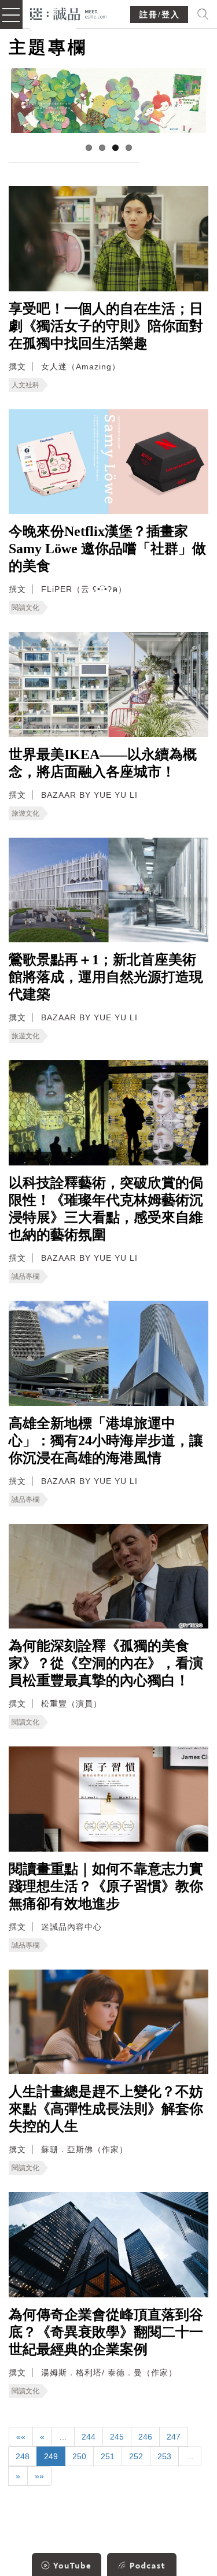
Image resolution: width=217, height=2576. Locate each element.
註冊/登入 (160, 15)
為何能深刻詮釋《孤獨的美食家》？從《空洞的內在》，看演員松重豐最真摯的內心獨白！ (106, 1663)
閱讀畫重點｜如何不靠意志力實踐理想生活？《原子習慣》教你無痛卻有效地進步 (106, 1886)
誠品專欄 (25, 1276)
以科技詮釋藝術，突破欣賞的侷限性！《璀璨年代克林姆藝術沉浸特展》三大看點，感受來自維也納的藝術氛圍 (106, 1209)
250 (79, 2456)
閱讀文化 (25, 608)
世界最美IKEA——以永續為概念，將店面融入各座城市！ (103, 763)
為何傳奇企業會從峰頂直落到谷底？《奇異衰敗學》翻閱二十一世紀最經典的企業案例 (106, 2332)
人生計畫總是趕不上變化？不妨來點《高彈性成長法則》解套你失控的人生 (106, 2109)
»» (39, 2476)
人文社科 (25, 385)
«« (21, 2437)
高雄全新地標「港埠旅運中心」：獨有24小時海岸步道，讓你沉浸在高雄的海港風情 (106, 1441)
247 (174, 2437)
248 (23, 2456)
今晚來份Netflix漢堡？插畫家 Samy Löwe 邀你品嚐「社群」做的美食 (107, 549)
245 (117, 2437)
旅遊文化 (25, 813)
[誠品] (69, 13)
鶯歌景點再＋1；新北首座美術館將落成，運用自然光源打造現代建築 (106, 977)
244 (89, 2437)
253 (164, 2456)
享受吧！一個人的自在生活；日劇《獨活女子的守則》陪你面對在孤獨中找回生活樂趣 (106, 326)
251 (108, 2456)
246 (145, 2437)
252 (136, 2456)
